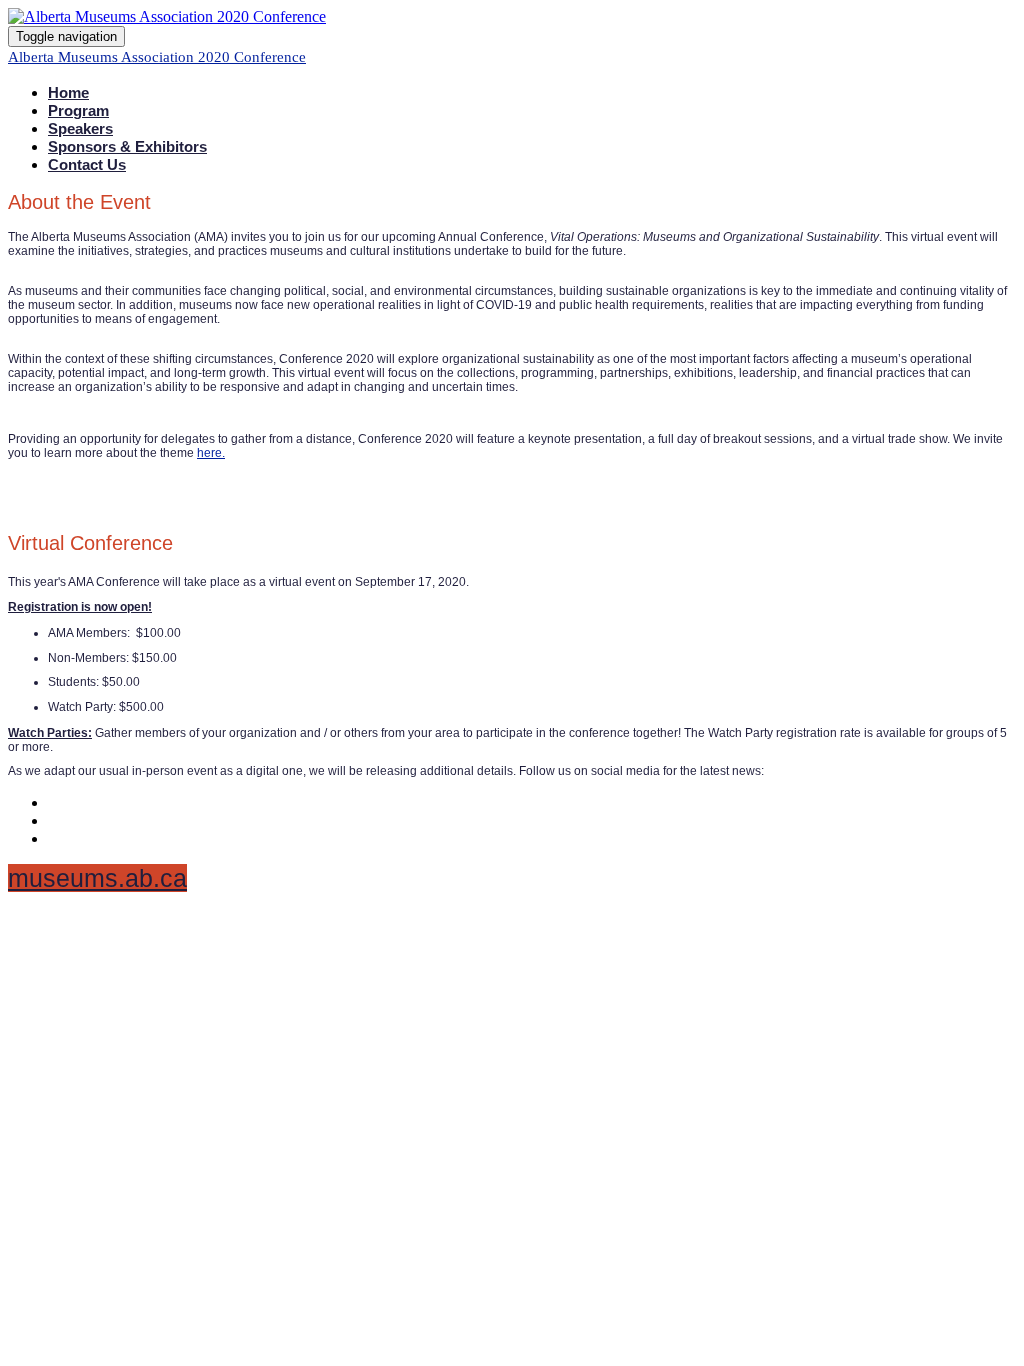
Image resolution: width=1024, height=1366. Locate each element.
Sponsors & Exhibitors (127, 146)
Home (68, 92)
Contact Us (87, 164)
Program (78, 110)
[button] (97, 878)
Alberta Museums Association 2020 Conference (157, 57)
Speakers (80, 128)
